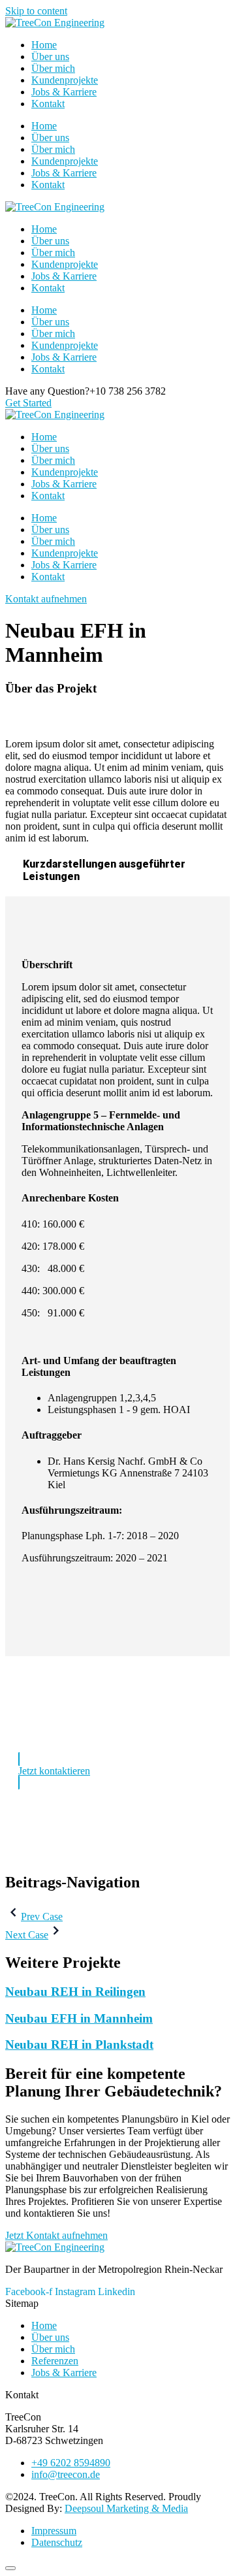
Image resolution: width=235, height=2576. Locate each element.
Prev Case (42, 1916)
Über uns (50, 57)
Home (44, 45)
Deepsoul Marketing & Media (126, 2508)
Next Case (27, 1935)
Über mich (53, 68)
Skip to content (36, 11)
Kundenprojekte (65, 80)
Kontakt (48, 104)
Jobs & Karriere (64, 92)
